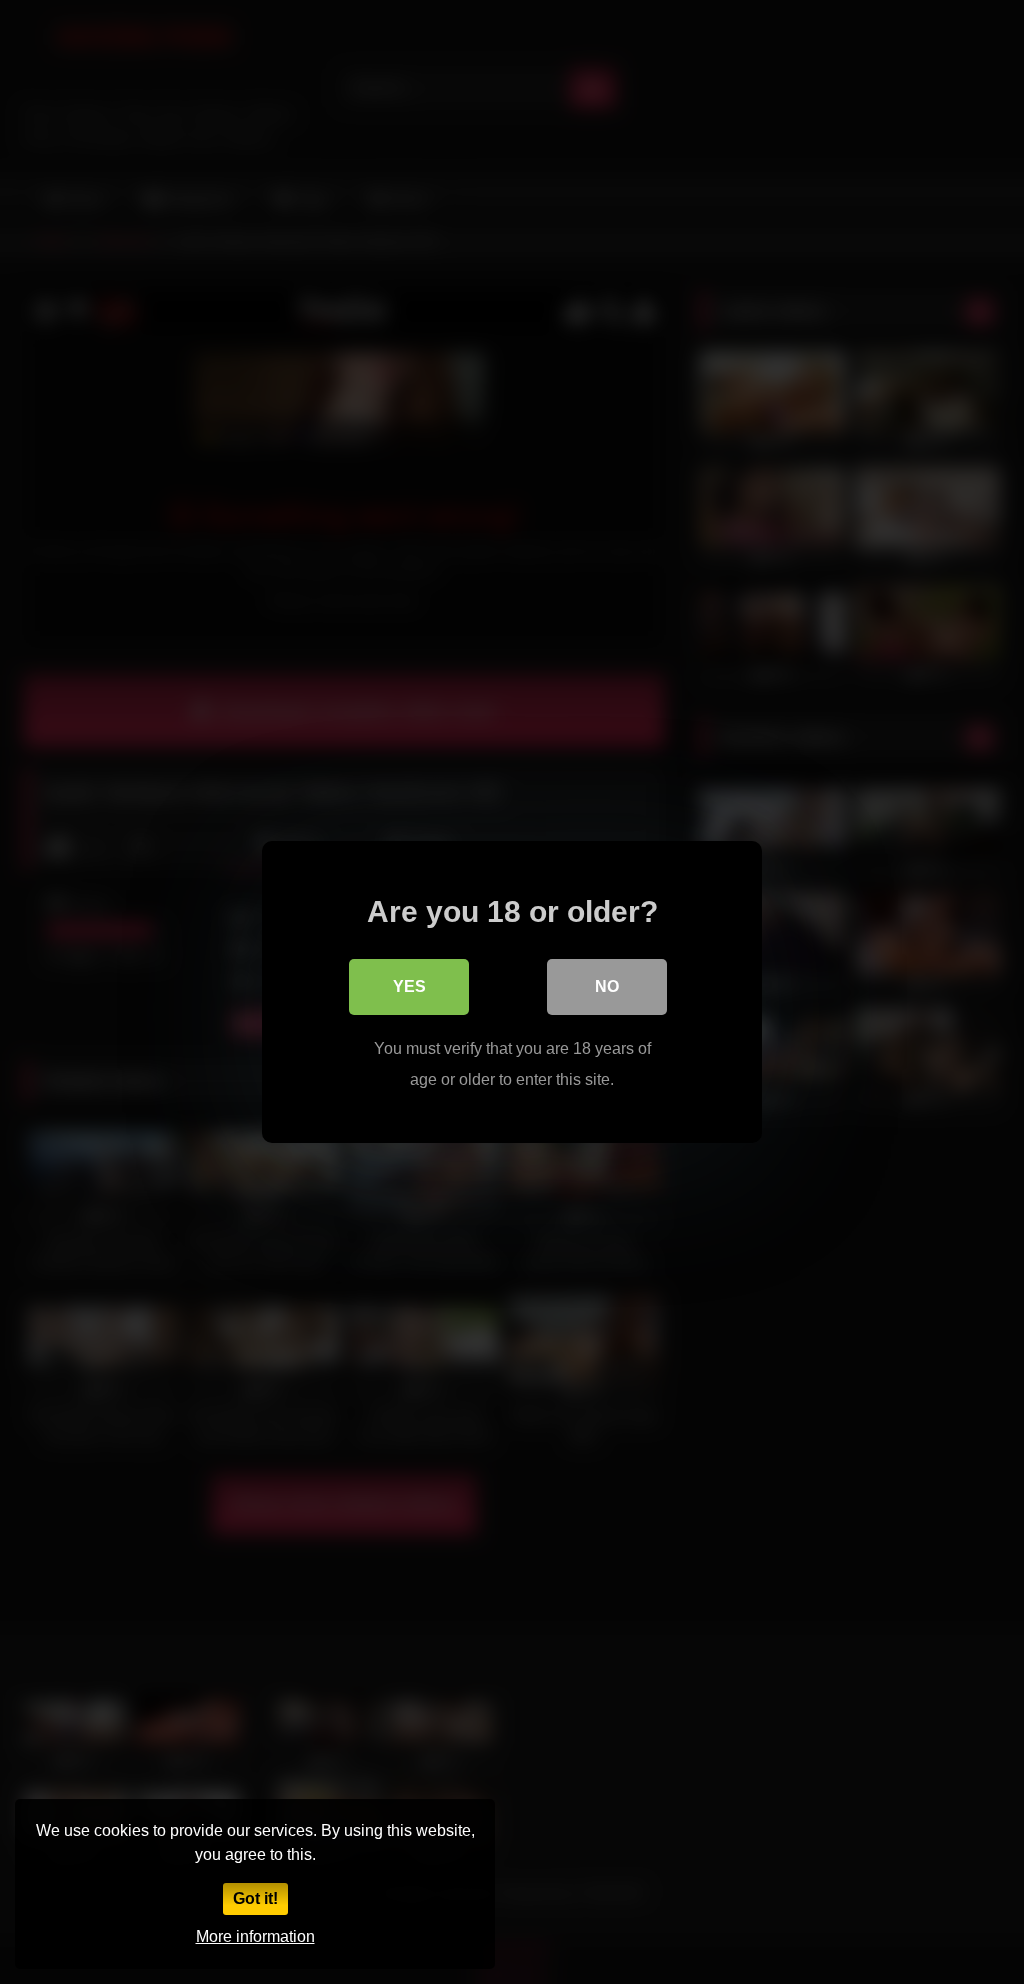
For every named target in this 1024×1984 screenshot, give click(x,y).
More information (255, 1936)
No (607, 986)
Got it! (255, 1898)
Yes (409, 986)
